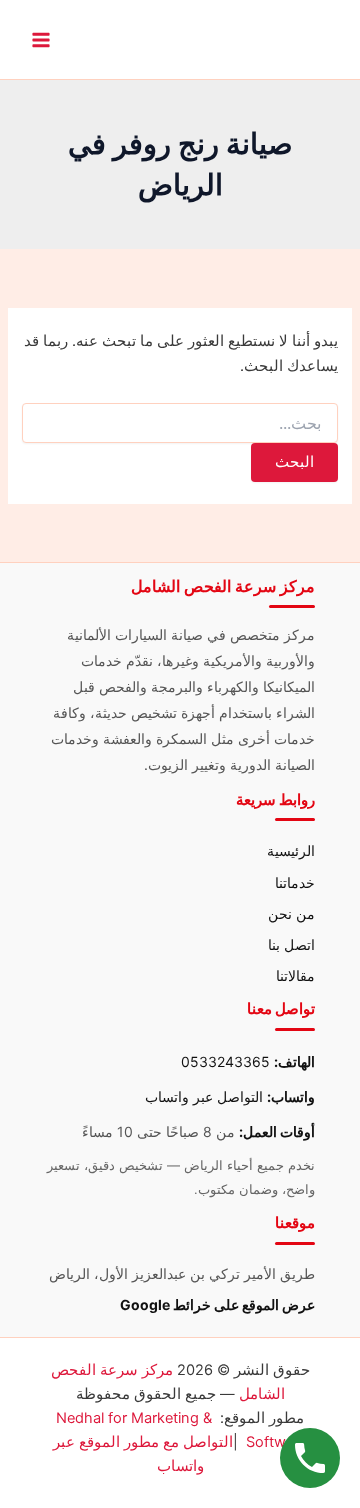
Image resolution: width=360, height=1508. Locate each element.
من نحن (291, 913)
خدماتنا (295, 882)
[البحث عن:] (179, 423)
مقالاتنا (295, 975)
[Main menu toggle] (41, 40)
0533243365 (225, 1061)
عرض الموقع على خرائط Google (217, 1304)
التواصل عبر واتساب (204, 1096)
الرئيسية (291, 850)
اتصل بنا (291, 944)
